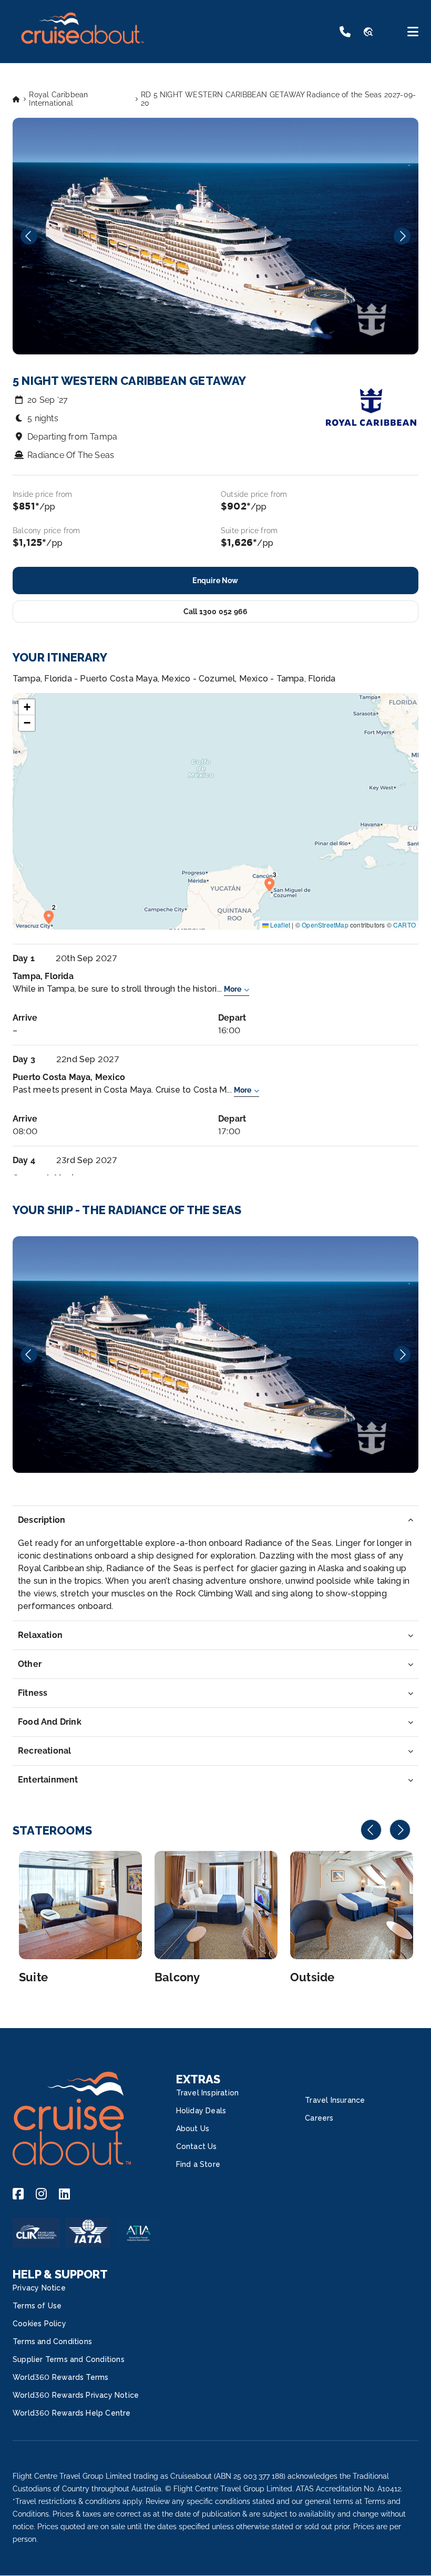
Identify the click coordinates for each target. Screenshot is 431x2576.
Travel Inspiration (208, 2093)
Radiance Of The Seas (71, 455)
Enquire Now (215, 581)
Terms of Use (37, 2306)
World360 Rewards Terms (60, 2377)
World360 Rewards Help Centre (72, 2413)
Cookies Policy (39, 2324)
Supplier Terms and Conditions (69, 2359)
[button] (52, 917)
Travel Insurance (335, 2100)
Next (402, 236)
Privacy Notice (39, 2288)
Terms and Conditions (52, 2341)
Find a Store (198, 2164)
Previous (29, 236)
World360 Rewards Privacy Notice (76, 2395)
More (233, 989)
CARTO (404, 925)
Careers (319, 2118)
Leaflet (280, 925)
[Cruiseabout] (82, 50)
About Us (193, 2129)
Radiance (215, 1355)
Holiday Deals (201, 2111)
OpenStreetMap (325, 925)
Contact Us (197, 2146)
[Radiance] (215, 1355)
